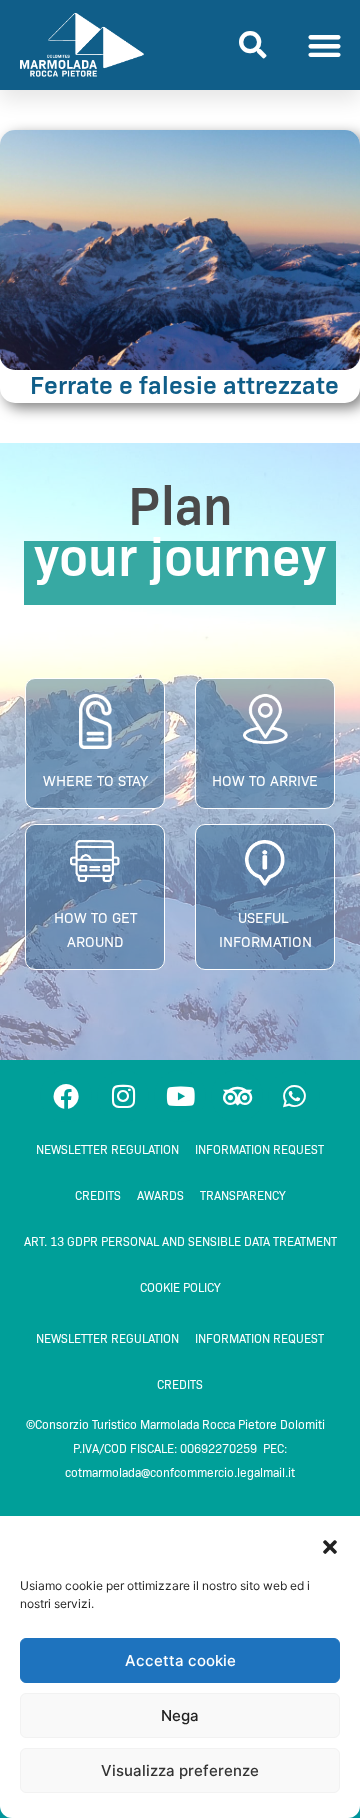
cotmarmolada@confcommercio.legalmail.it (180, 1472)
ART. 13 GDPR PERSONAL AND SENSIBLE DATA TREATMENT (180, 1241)
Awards (160, 1195)
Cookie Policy (180, 1287)
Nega (180, 1715)
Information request (259, 1149)
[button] (330, 1547)
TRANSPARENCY (243, 1195)
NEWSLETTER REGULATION (107, 1149)
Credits (98, 1195)
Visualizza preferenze (180, 1770)
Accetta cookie (180, 1660)
